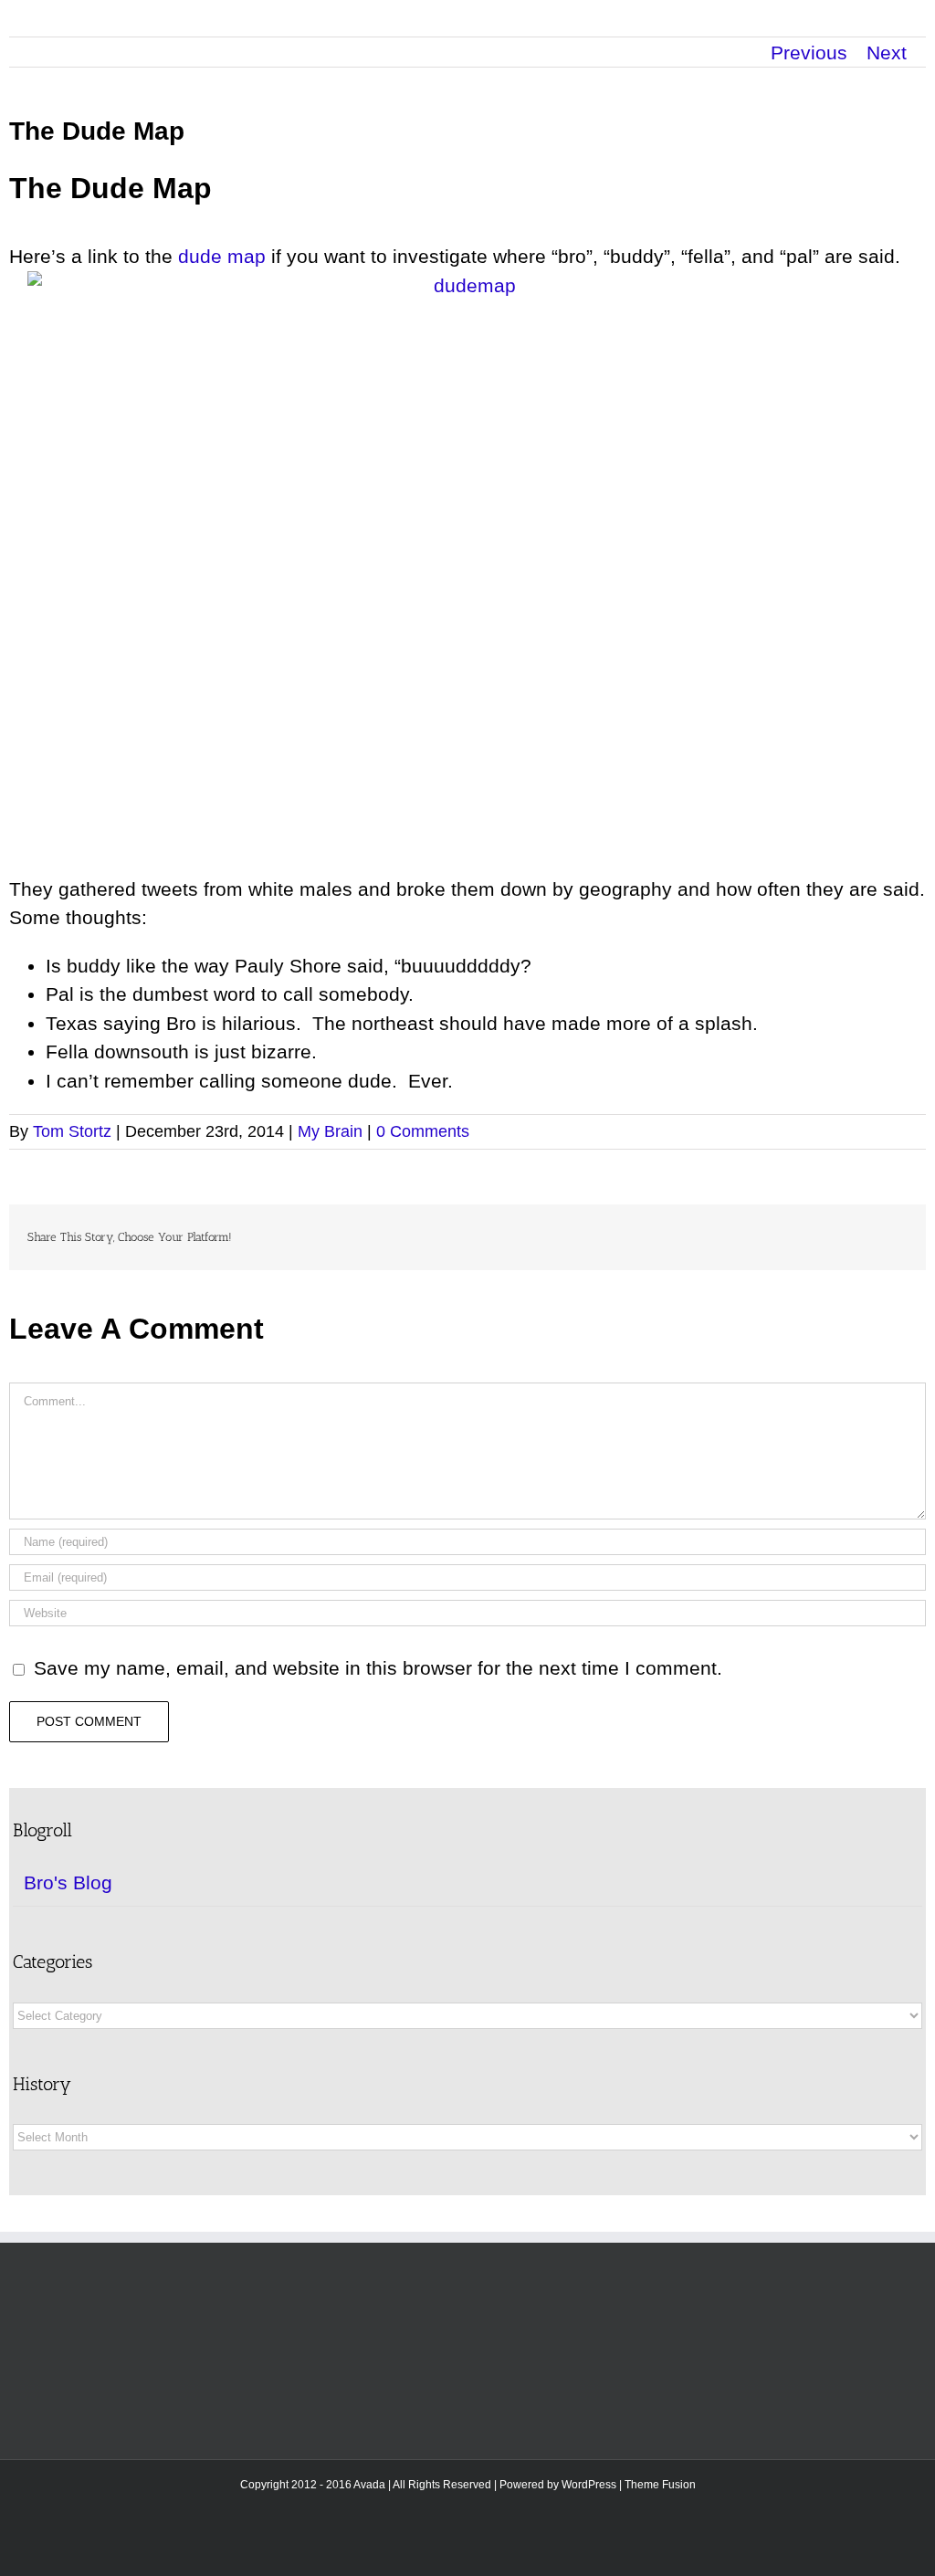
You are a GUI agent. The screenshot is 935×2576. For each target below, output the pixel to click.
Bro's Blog (68, 1882)
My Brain (330, 1131)
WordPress (589, 2485)
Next (887, 53)
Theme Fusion (660, 2485)
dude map (222, 256)
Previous (809, 53)
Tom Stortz (72, 1131)
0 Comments (423, 1131)
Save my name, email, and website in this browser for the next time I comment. (378, 1668)
